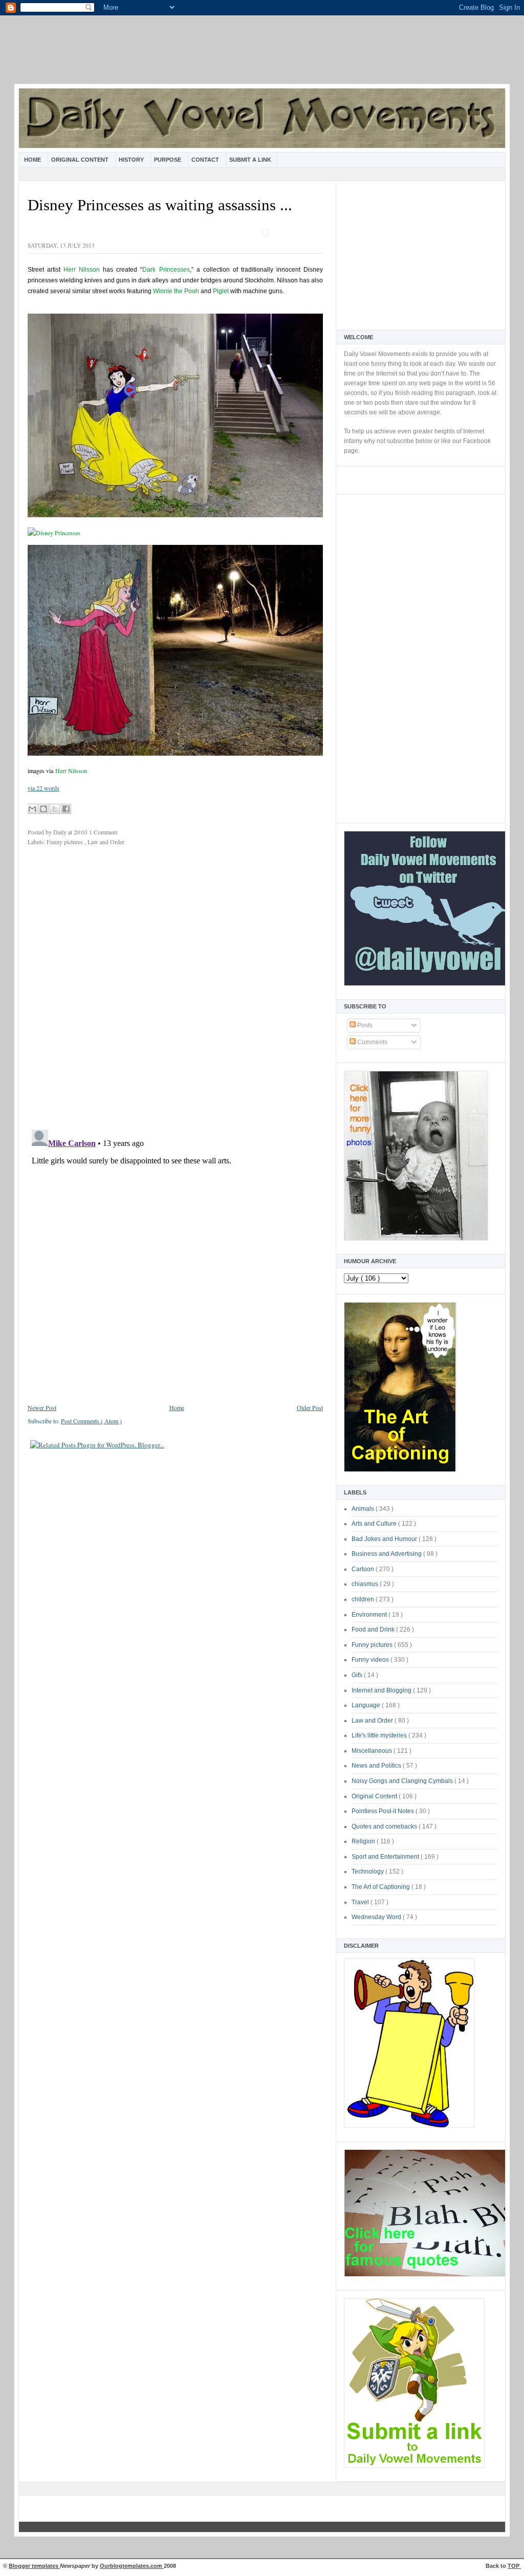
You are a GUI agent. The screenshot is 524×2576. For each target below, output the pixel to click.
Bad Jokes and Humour (385, 1539)
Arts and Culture (375, 1524)
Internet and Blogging (382, 1690)
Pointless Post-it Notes (384, 1811)
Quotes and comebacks (385, 1826)
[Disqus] (175, 990)
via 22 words (43, 788)
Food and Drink (374, 1630)
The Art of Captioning (381, 1887)
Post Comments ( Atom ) (91, 1421)
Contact (206, 160)
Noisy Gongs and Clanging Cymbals (403, 1781)
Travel (361, 1902)
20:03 (81, 832)
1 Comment (103, 832)
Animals (364, 1509)
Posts (364, 1025)
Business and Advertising (387, 1554)
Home (33, 160)
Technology (368, 1872)
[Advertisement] (262, 56)
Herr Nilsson (82, 270)
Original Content (81, 160)
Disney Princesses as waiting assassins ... (160, 205)
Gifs (358, 1675)
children (364, 1599)
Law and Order (373, 1721)
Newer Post (42, 1407)
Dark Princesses (166, 270)
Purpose (168, 160)
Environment (370, 1615)
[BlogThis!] (43, 809)
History (132, 160)
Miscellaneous (373, 1751)
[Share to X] (55, 809)
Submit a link (250, 160)
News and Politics (377, 1766)
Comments (372, 1042)
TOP (514, 2566)
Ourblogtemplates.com (132, 2566)
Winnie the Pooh (176, 291)
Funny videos (371, 1660)
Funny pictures (373, 1645)
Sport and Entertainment (386, 1857)
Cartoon (364, 1569)
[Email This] (32, 809)
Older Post (310, 1407)
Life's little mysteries (380, 1735)
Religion (364, 1841)
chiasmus (366, 1584)
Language (367, 1705)
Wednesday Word (377, 1917)
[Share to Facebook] (66, 809)
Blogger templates (34, 2566)
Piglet (221, 291)
